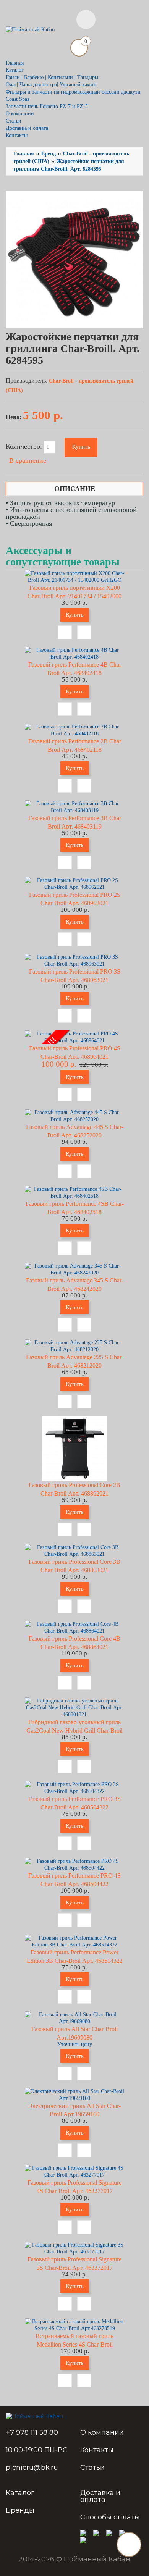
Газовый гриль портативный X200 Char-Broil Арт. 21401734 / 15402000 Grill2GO (74, 596)
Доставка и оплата (27, 128)
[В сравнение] (84, 632)
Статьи (14, 121)
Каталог (20, 2493)
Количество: (25, 446)
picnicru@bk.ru (32, 2468)
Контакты (17, 135)
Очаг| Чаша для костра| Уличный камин (51, 85)
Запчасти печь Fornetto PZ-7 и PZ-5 (47, 106)
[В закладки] (65, 632)
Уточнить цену (75, 2044)
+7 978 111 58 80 (32, 2432)
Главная (15, 63)
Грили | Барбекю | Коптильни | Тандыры (52, 77)
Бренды (20, 2510)
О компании (20, 114)
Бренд (49, 154)
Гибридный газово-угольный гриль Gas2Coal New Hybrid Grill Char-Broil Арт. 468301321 (74, 1731)
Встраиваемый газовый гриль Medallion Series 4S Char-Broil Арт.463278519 (74, 2344)
